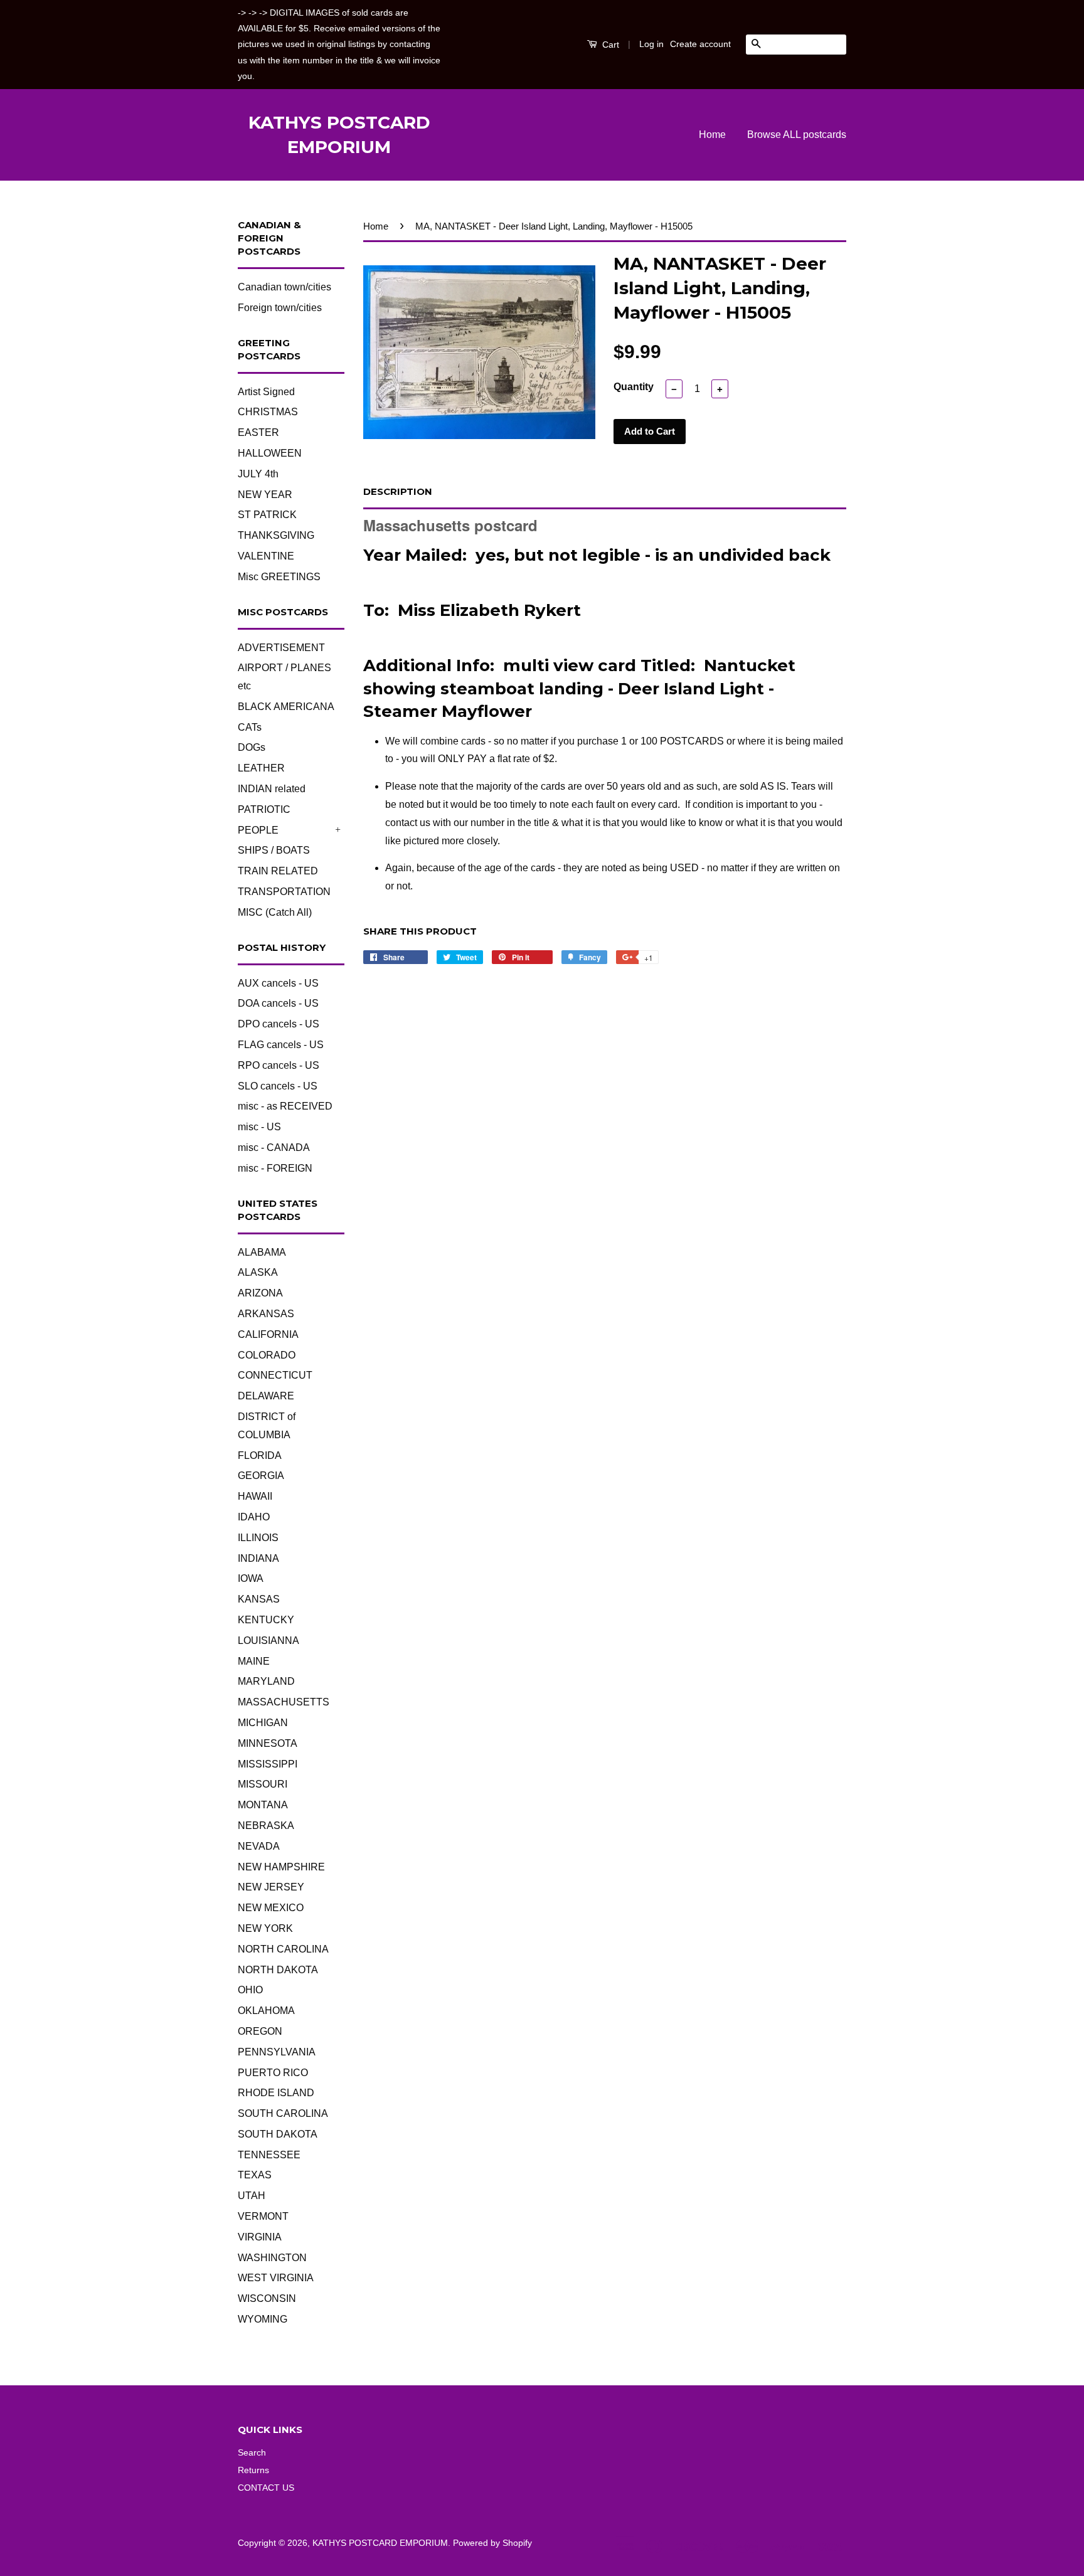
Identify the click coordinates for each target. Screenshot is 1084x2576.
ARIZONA (260, 1293)
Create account (700, 44)
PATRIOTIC (264, 809)
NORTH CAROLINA (283, 1949)
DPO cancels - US (279, 1024)
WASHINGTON (272, 2258)
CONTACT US (266, 2488)
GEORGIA (261, 1476)
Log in (651, 44)
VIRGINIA (260, 2237)
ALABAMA (262, 1252)
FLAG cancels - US (281, 1045)
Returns (253, 2470)
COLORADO (267, 1355)
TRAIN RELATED (278, 871)
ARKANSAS (266, 1314)
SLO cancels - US (278, 1086)
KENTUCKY (266, 1620)
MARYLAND (266, 1681)
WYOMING (263, 2319)
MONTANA (263, 1805)
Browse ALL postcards (797, 135)
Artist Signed (266, 392)
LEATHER (261, 768)
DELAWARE (266, 1396)
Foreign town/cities (280, 308)
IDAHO (254, 1517)
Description (398, 491)
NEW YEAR (265, 495)
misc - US (259, 1127)
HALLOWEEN (270, 453)
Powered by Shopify (492, 2543)
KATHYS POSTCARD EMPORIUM (339, 135)
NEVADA (259, 1846)
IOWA (251, 1578)
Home (712, 135)
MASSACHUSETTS (284, 1702)
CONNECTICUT (275, 1375)
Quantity (634, 387)
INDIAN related (272, 789)
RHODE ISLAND (276, 2093)
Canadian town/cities (284, 287)
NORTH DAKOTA (278, 1970)
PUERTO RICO (273, 2073)
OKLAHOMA (266, 2011)
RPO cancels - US (279, 1065)
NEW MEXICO (271, 1908)
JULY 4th (258, 474)
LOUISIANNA (268, 1640)
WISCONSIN (267, 2298)
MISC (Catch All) (275, 912)
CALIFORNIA (268, 1334)
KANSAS (259, 1599)
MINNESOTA (268, 1743)
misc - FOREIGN (275, 1168)
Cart (609, 45)
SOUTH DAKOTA (278, 2134)
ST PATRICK (267, 515)
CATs (250, 727)
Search (252, 2453)
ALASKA (258, 1272)
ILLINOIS (258, 1538)
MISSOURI (263, 1784)
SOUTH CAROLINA (283, 2113)
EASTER (258, 432)
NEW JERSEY (271, 1887)
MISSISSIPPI (268, 1764)
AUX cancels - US (278, 983)
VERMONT (263, 2216)
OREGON (260, 2031)
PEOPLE (258, 830)
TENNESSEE (269, 2155)
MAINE (254, 1661)
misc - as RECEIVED (285, 1106)
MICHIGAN (263, 1723)
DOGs (252, 747)
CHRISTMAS (268, 412)
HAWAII (255, 1496)
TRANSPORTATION (284, 892)
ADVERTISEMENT (281, 648)
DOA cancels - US (278, 1003)
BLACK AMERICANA (286, 707)
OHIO (250, 1990)
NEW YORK (265, 1928)
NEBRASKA (266, 1826)
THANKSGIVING (276, 535)
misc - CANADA (274, 1148)
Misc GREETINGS (279, 577)
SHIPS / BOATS (274, 850)
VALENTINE (266, 556)
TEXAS (255, 2175)
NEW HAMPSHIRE (281, 1867)
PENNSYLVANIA (277, 2052)
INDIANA (258, 1558)
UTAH (252, 2196)
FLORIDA (260, 1455)
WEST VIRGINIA (276, 2278)
